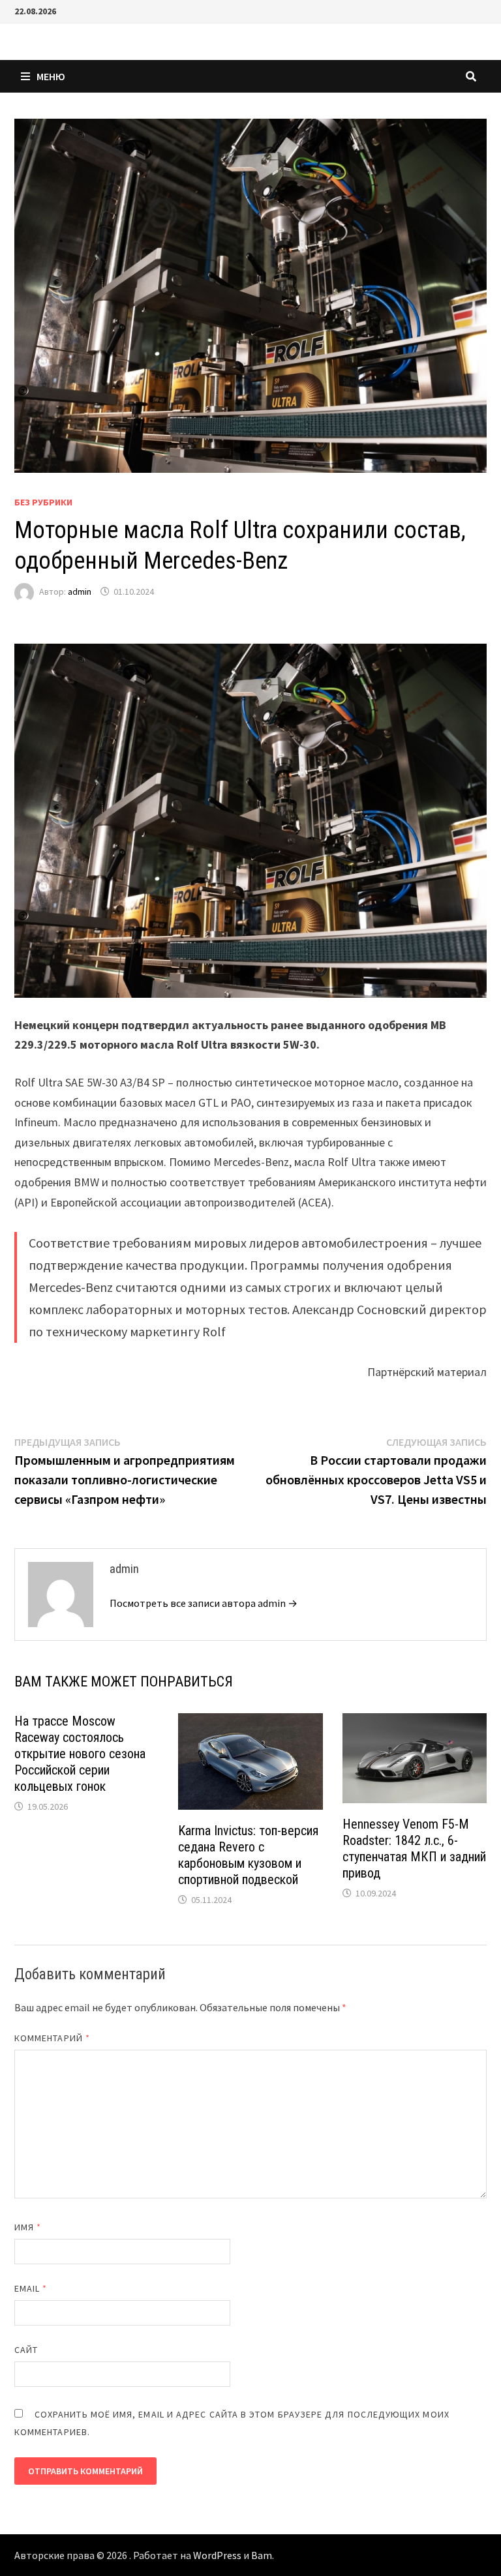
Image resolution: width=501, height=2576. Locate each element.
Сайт (26, 2350)
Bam (262, 2555)
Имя (28, 2227)
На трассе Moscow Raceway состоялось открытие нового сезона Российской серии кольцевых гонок (80, 1754)
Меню (51, 76)
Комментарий (52, 2038)
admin (80, 592)
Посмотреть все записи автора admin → (204, 1603)
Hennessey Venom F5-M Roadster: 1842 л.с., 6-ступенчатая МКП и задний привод (414, 1849)
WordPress (217, 2555)
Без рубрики (43, 502)
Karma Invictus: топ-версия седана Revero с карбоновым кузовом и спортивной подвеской (248, 1855)
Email (31, 2288)
